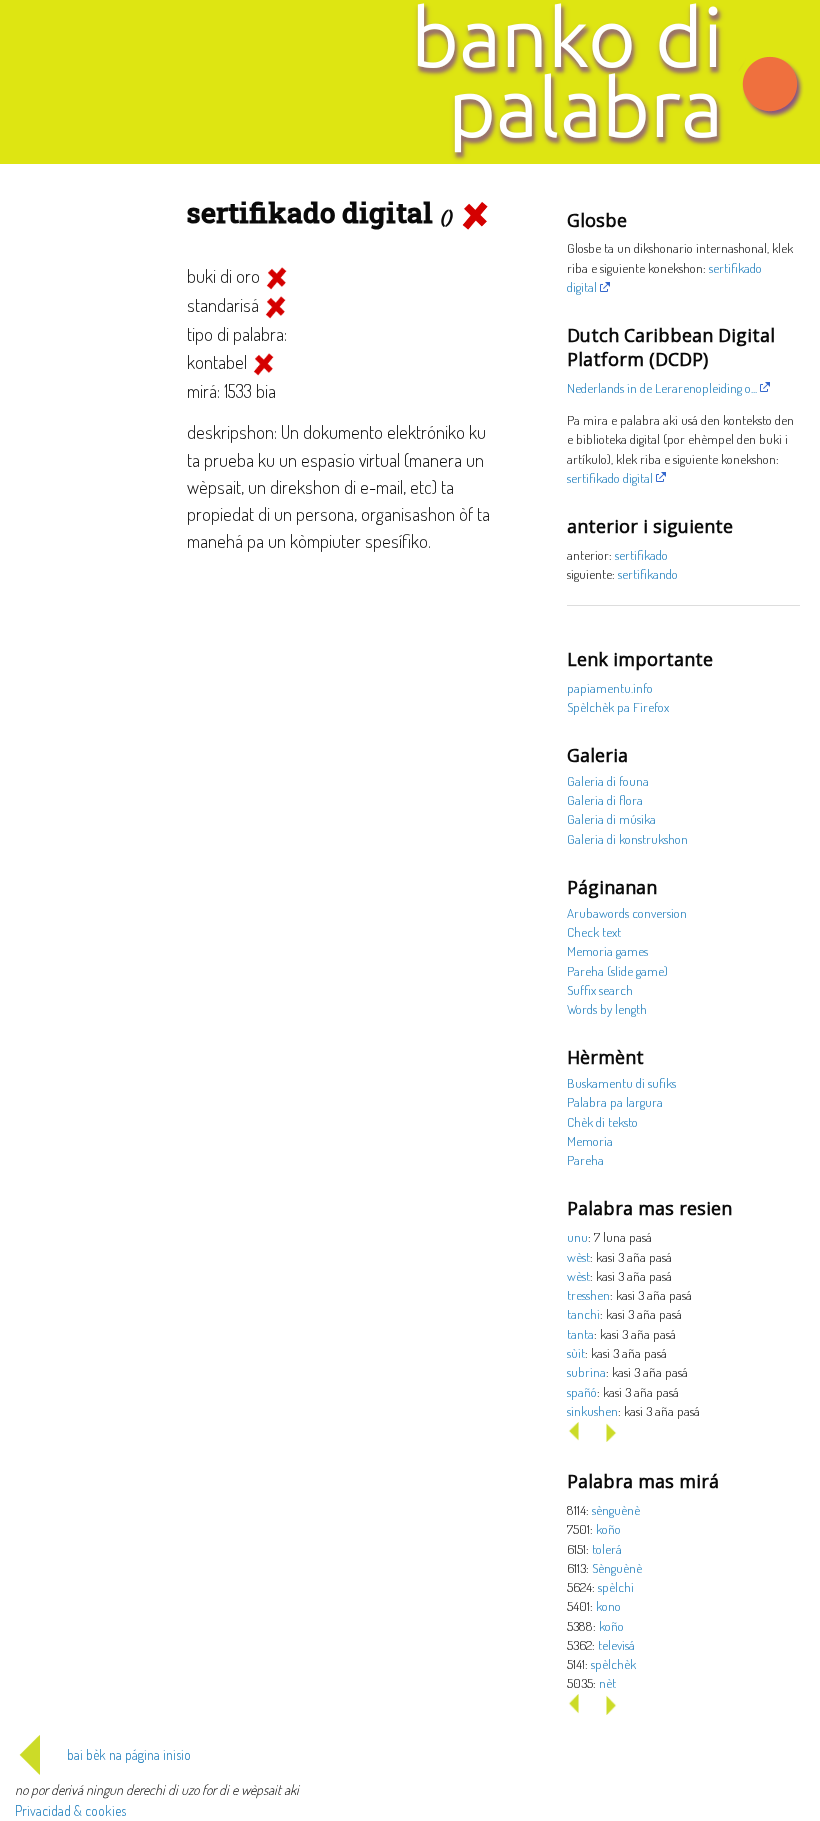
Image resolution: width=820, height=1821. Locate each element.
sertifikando (648, 573)
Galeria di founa (608, 780)
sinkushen (592, 1410)
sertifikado (641, 554)
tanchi (583, 1313)
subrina (586, 1371)
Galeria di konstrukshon (627, 838)
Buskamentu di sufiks (621, 1082)
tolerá (607, 1548)
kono (608, 1605)
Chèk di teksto (602, 1121)
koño (608, 1528)
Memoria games (607, 950)
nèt (607, 1682)
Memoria (590, 1140)
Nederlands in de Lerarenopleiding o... (662, 387)
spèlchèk (613, 1663)
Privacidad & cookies (70, 1810)
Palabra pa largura (615, 1101)
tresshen (588, 1294)
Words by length (607, 1008)
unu (577, 1236)
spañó (582, 1391)
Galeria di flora (605, 799)
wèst (578, 1256)
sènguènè (616, 1509)
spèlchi (616, 1586)
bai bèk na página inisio (129, 1754)
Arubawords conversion (627, 912)
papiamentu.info (610, 687)
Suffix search (600, 989)
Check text (594, 931)
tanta (580, 1333)
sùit (576, 1352)
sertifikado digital (610, 477)
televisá (616, 1644)
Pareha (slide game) (617, 970)
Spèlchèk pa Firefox (618, 706)
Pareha (585, 1159)
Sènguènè (617, 1567)
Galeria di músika (611, 818)
